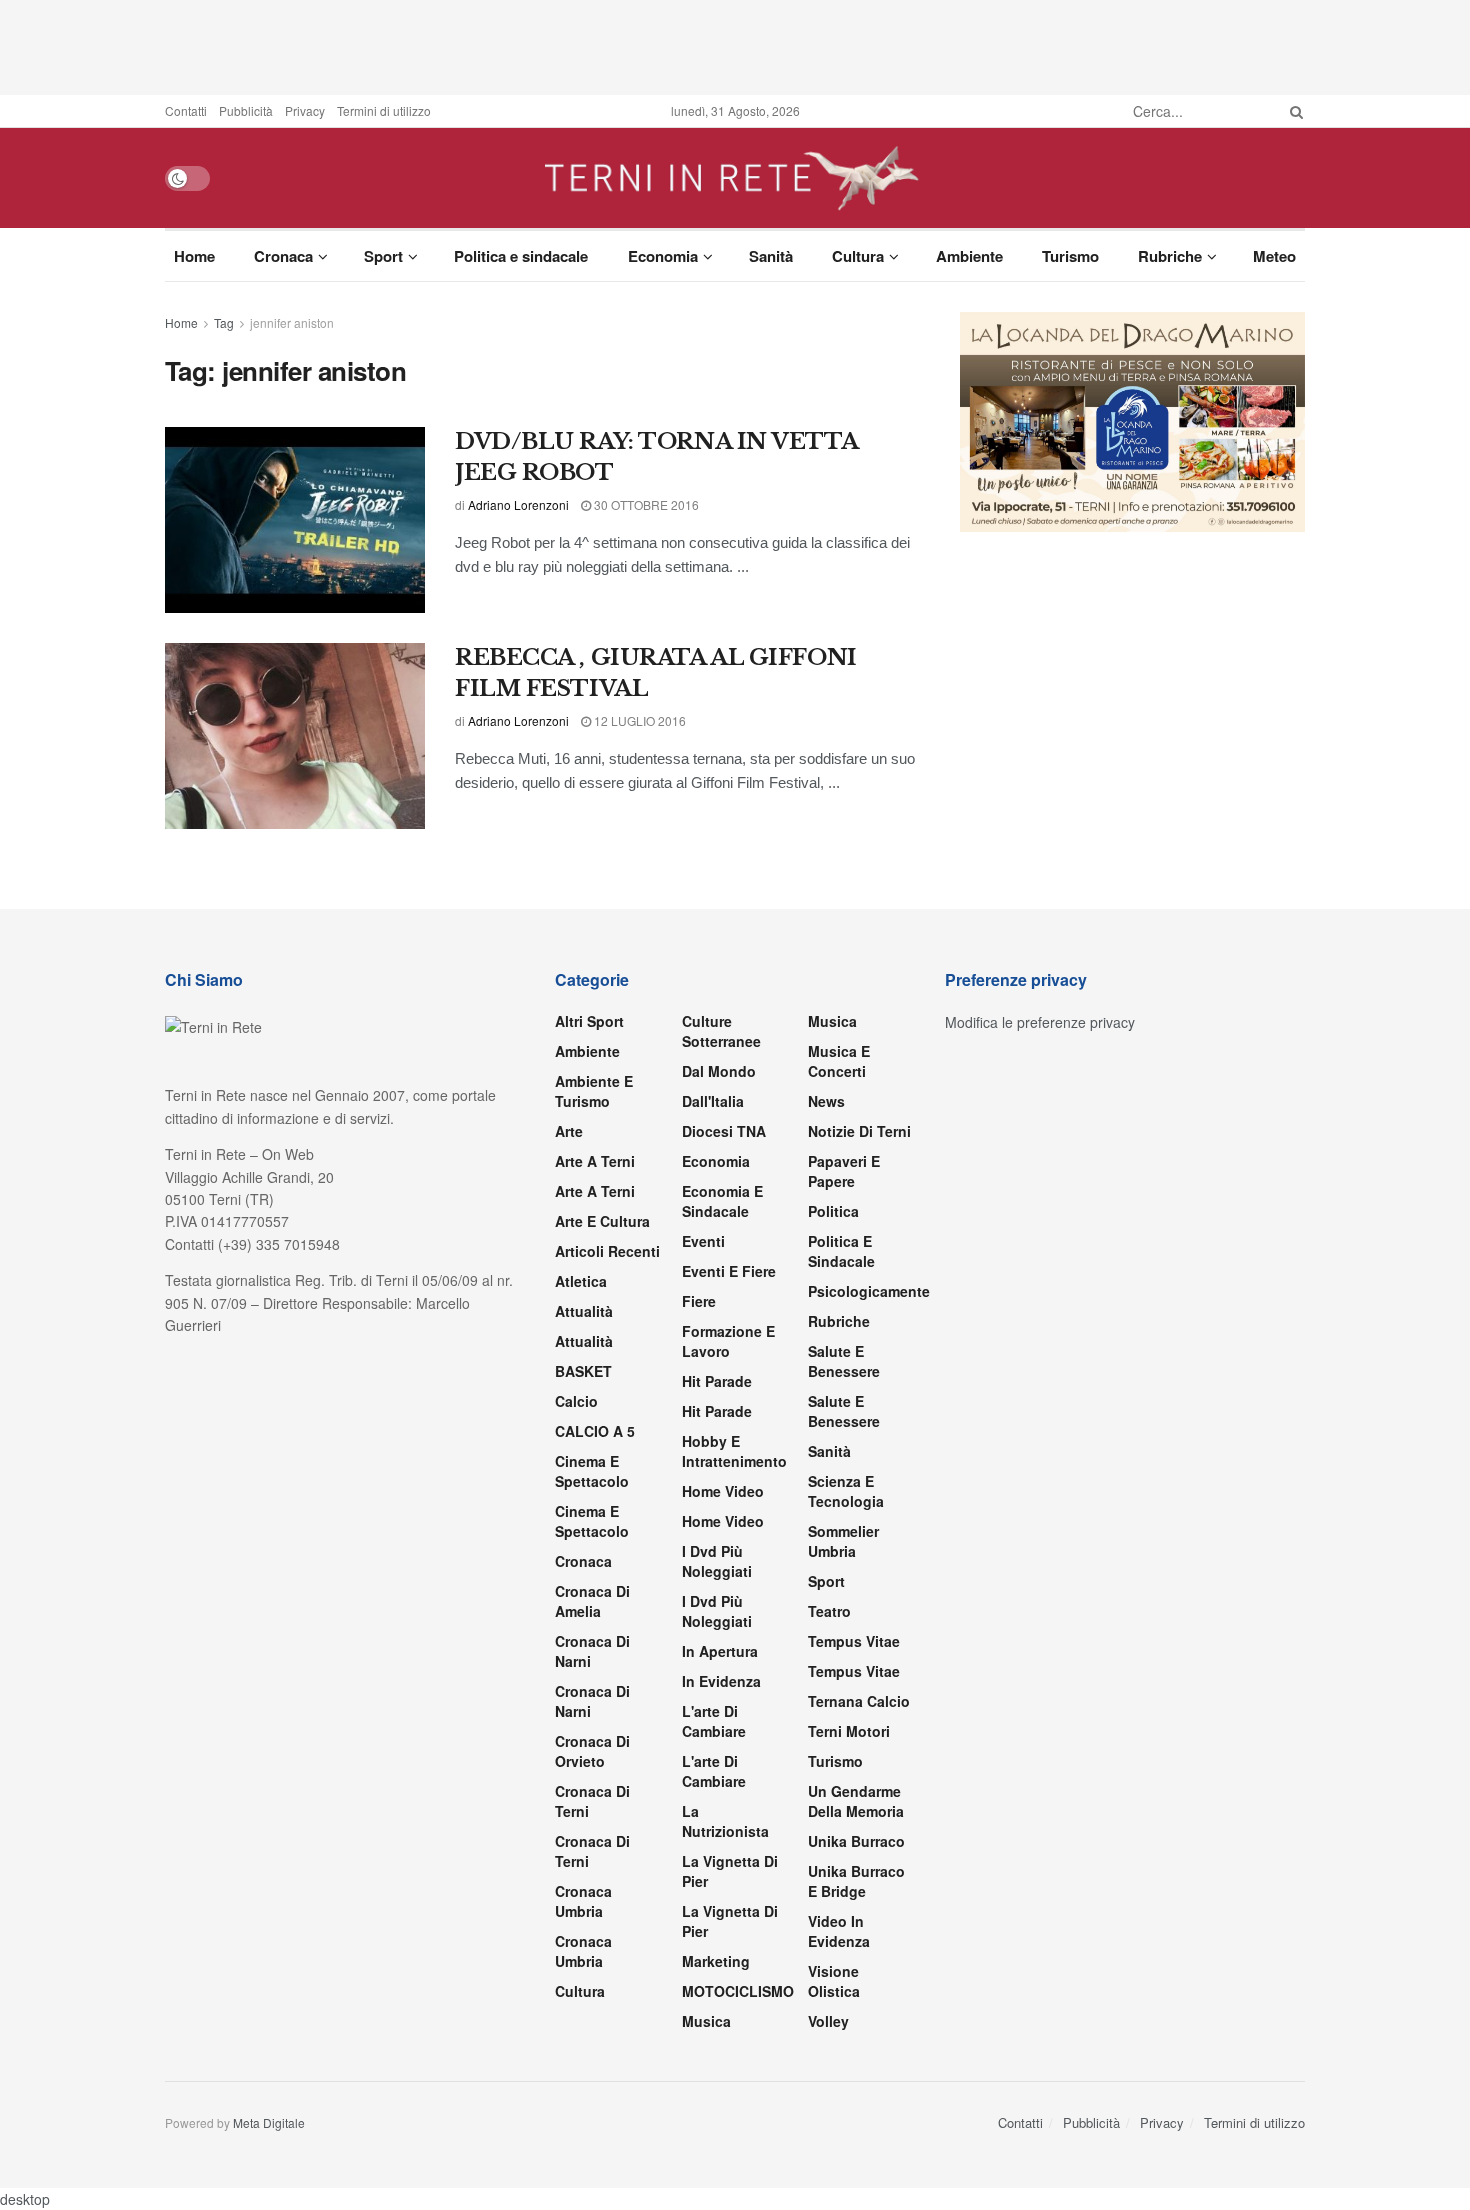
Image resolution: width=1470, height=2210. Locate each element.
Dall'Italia (713, 1101)
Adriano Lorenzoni (518, 504)
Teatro (829, 1611)
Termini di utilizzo (384, 110)
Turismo (1070, 256)
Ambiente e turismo (594, 1091)
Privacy (305, 110)
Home (194, 256)
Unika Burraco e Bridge (856, 1881)
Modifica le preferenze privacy (1040, 1022)
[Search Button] (1293, 111)
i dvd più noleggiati (717, 1561)
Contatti (186, 110)
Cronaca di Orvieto (592, 1751)
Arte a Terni (595, 1161)
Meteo (1274, 256)
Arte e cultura (602, 1221)
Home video (723, 1491)
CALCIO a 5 (595, 1431)
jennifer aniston (292, 322)
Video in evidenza (839, 1931)
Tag (224, 322)
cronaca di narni (592, 1651)
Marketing (716, 1961)
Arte (569, 1131)
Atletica (581, 1281)
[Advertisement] (735, 45)
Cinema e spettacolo (592, 1471)
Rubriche (1170, 256)
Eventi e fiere (729, 1271)
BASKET (583, 1371)
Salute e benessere (844, 1361)
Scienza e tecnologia (846, 1491)
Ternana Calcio (859, 1701)
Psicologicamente (869, 1291)
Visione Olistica (834, 1981)
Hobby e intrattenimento (734, 1451)
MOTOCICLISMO (738, 1991)
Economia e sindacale (722, 1201)
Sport (383, 256)
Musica (706, 2021)
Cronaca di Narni (592, 1701)
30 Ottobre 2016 (645, 504)
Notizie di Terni (859, 1131)
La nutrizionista (725, 1821)
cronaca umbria (583, 1951)
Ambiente (969, 256)
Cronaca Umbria (583, 1901)
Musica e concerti (839, 1061)
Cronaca (283, 256)
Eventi (703, 1241)
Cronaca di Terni (592, 1801)
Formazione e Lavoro (728, 1341)
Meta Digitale (269, 2122)
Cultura (858, 256)
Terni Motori (849, 1731)
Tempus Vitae (854, 1641)
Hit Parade (717, 1381)
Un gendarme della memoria (856, 1801)
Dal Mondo (719, 1071)
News (826, 1101)
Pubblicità (246, 110)
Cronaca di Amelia (592, 1601)
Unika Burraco (856, 1841)
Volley (828, 2021)
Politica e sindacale (521, 256)
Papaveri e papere (844, 1171)
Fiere (699, 1301)
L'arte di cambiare (714, 1721)
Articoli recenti (607, 1251)
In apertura (720, 1651)
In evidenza (721, 1681)
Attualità (584, 1311)
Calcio (576, 1401)
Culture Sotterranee (721, 1031)
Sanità (771, 256)
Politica (833, 1211)
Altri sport (589, 1021)
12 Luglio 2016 (638, 720)
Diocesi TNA (724, 1131)
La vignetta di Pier (730, 1871)
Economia (663, 256)
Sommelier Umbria (843, 1541)
